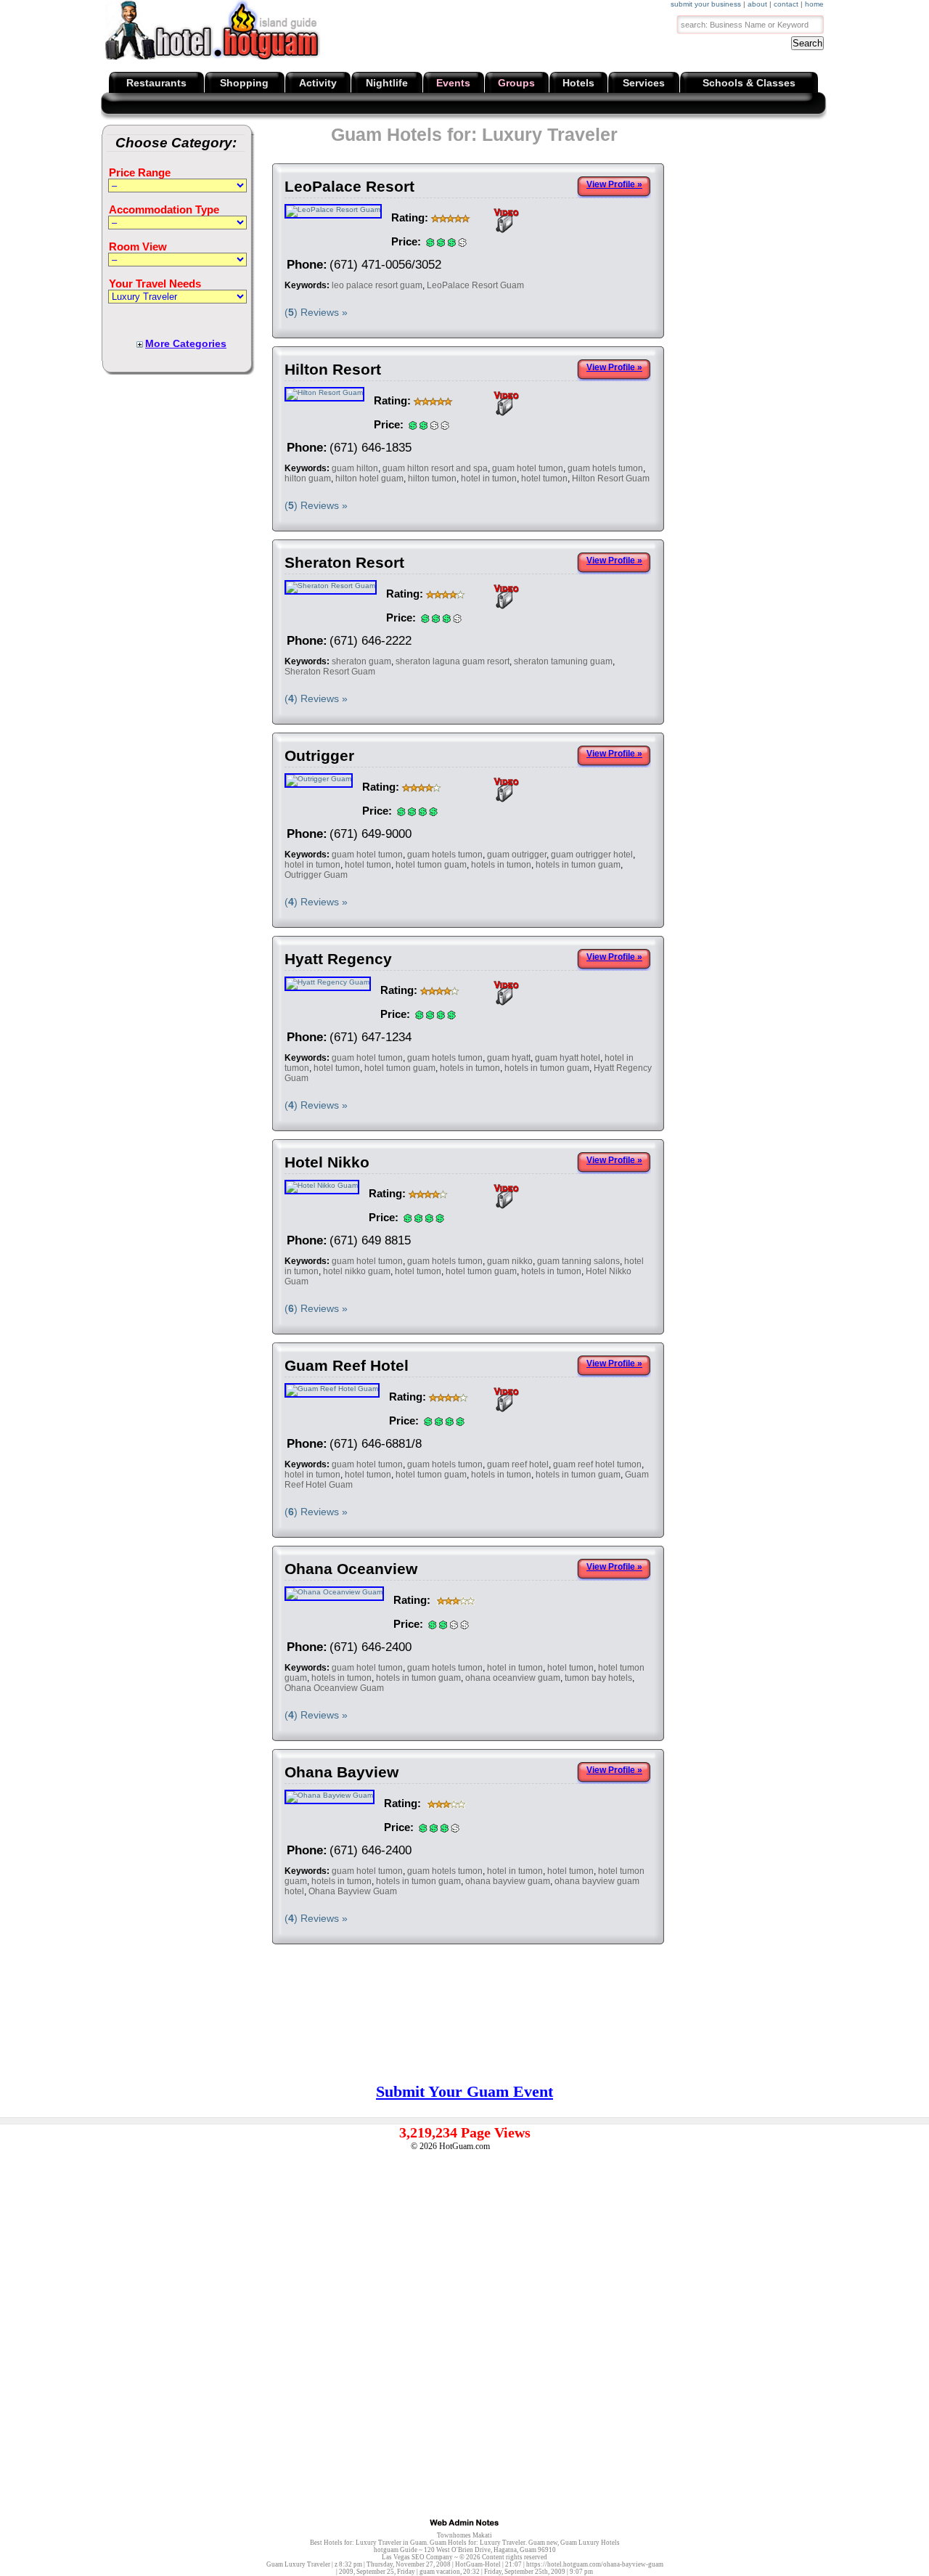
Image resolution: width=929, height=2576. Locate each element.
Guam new (543, 2543)
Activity (318, 83)
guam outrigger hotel (592, 855)
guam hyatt (509, 1058)
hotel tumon (544, 478)
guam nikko (510, 1261)
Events (453, 83)
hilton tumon (432, 478)
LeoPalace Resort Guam (475, 285)
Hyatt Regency (338, 959)
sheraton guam (361, 661)
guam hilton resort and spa (435, 468)
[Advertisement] (808, 218)
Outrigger (319, 755)
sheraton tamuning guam (563, 661)
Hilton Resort (333, 369)
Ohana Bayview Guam (353, 1891)
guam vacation (440, 2572)
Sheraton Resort (344, 562)
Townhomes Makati (464, 2535)
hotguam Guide (396, 2550)
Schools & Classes (749, 83)
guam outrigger (517, 855)
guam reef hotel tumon (597, 1464)
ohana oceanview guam (513, 1678)
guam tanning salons (578, 1261)
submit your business (706, 4)
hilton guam (308, 478)
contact (786, 4)
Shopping (244, 83)
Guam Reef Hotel (347, 1365)
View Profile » (614, 184)
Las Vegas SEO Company (417, 2557)
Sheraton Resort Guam (330, 672)
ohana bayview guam (508, 1881)
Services (644, 83)
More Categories (186, 343)
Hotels (578, 83)
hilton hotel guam (369, 478)
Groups (516, 83)
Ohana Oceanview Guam (334, 1688)
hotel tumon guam (431, 865)
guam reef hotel (518, 1464)
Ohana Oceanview (351, 1569)
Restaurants (156, 83)
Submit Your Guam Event (464, 2091)
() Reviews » (316, 312)
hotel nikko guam (357, 1271)
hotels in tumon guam (578, 865)
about (757, 4)
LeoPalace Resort (349, 186)
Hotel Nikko (327, 1162)
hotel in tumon (489, 478)
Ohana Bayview (341, 1772)
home (814, 4)
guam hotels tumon (605, 468)
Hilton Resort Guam (611, 478)
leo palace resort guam (377, 285)
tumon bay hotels (598, 1678)
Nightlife (387, 83)
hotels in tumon (501, 865)
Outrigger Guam (316, 875)
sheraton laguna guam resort (453, 661)
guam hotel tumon (528, 468)
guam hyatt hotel (568, 1058)
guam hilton (355, 468)
